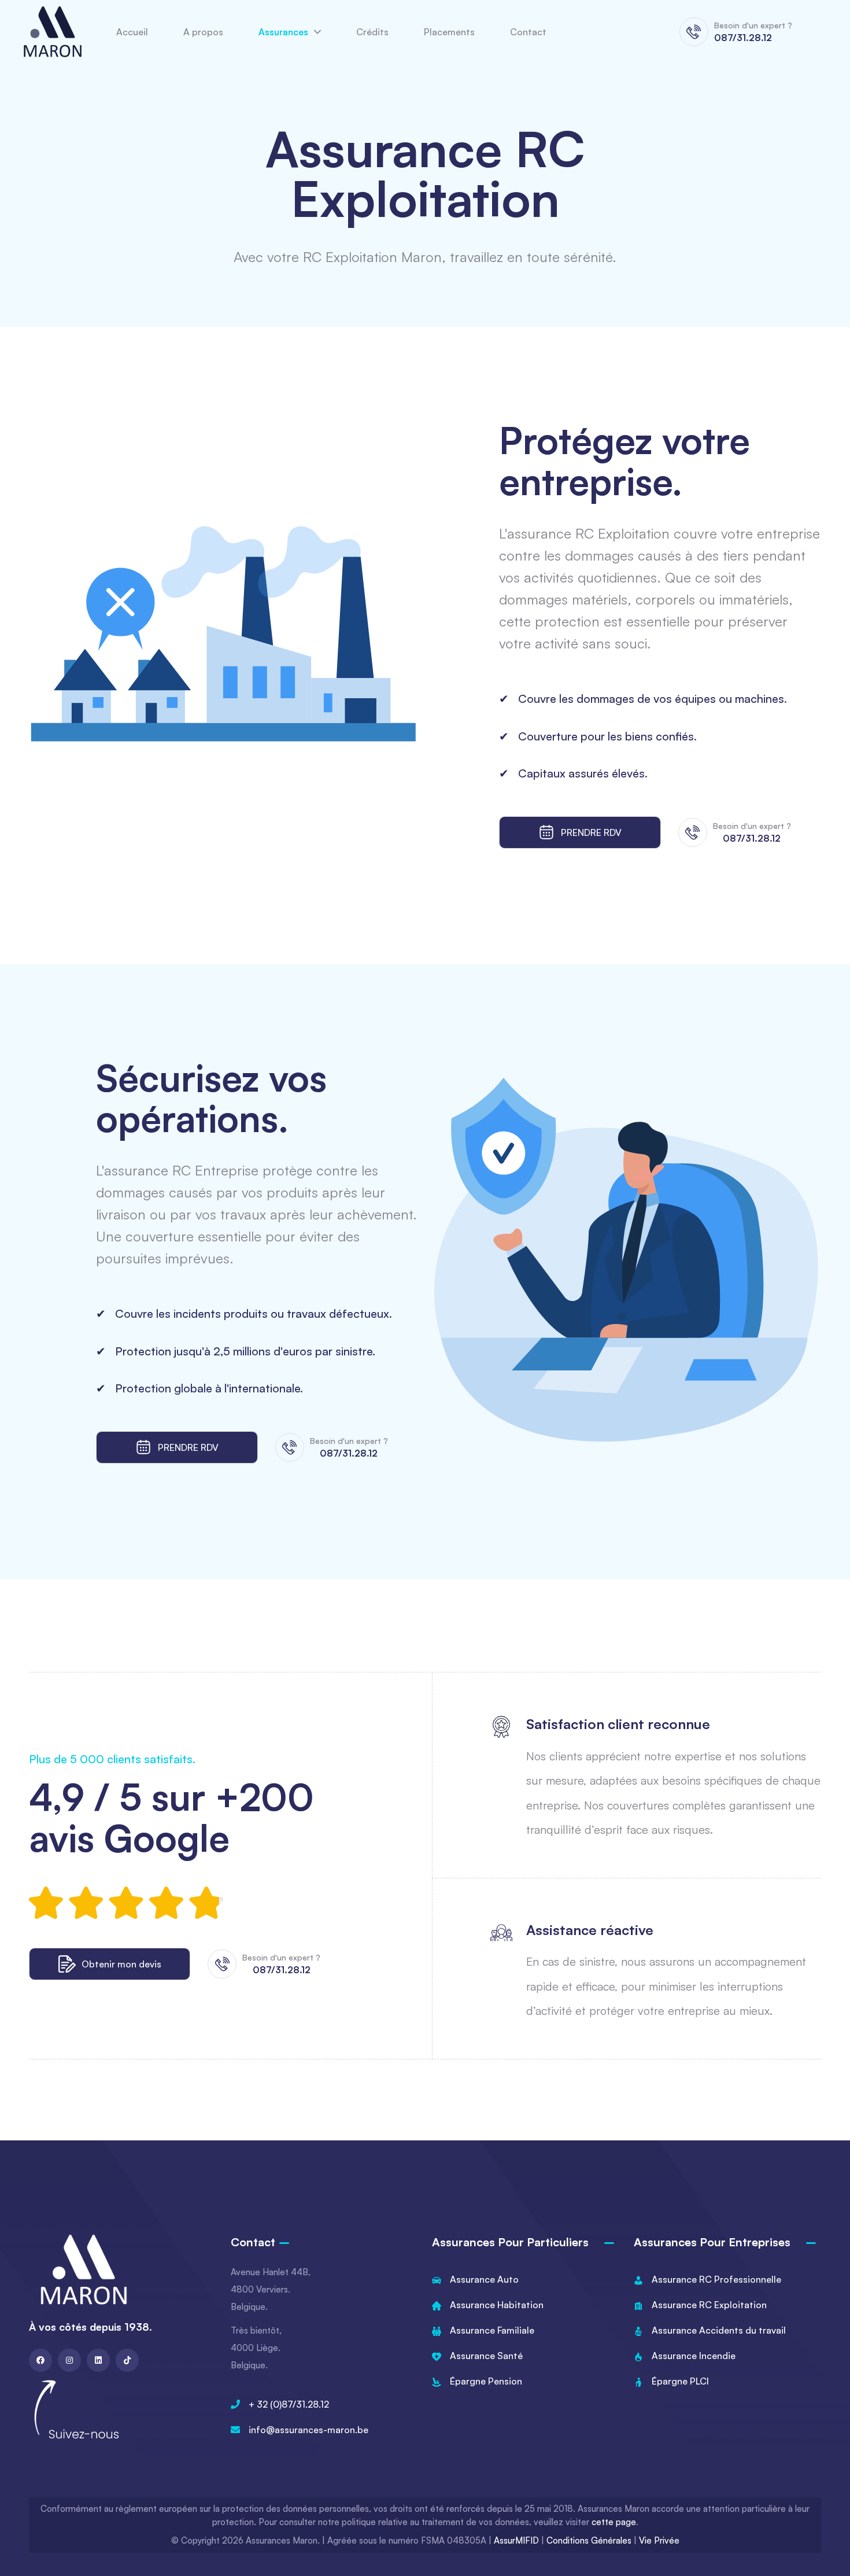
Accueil (132, 32)
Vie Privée (659, 2540)
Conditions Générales (589, 2540)
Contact (528, 32)
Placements (449, 32)
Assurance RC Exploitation (709, 2305)
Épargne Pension (486, 2381)
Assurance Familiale (492, 2330)
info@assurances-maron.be (308, 2430)
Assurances (283, 32)
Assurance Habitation (497, 2305)
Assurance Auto (484, 2279)
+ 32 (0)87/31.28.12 (289, 2404)
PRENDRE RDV (591, 832)
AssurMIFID (516, 2540)
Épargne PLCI (680, 2381)
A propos (203, 32)
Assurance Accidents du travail (719, 2330)
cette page (614, 2522)
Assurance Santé (486, 2356)
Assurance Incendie (694, 2356)
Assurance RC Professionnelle (716, 2279)
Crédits (372, 32)
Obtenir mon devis (121, 1964)
